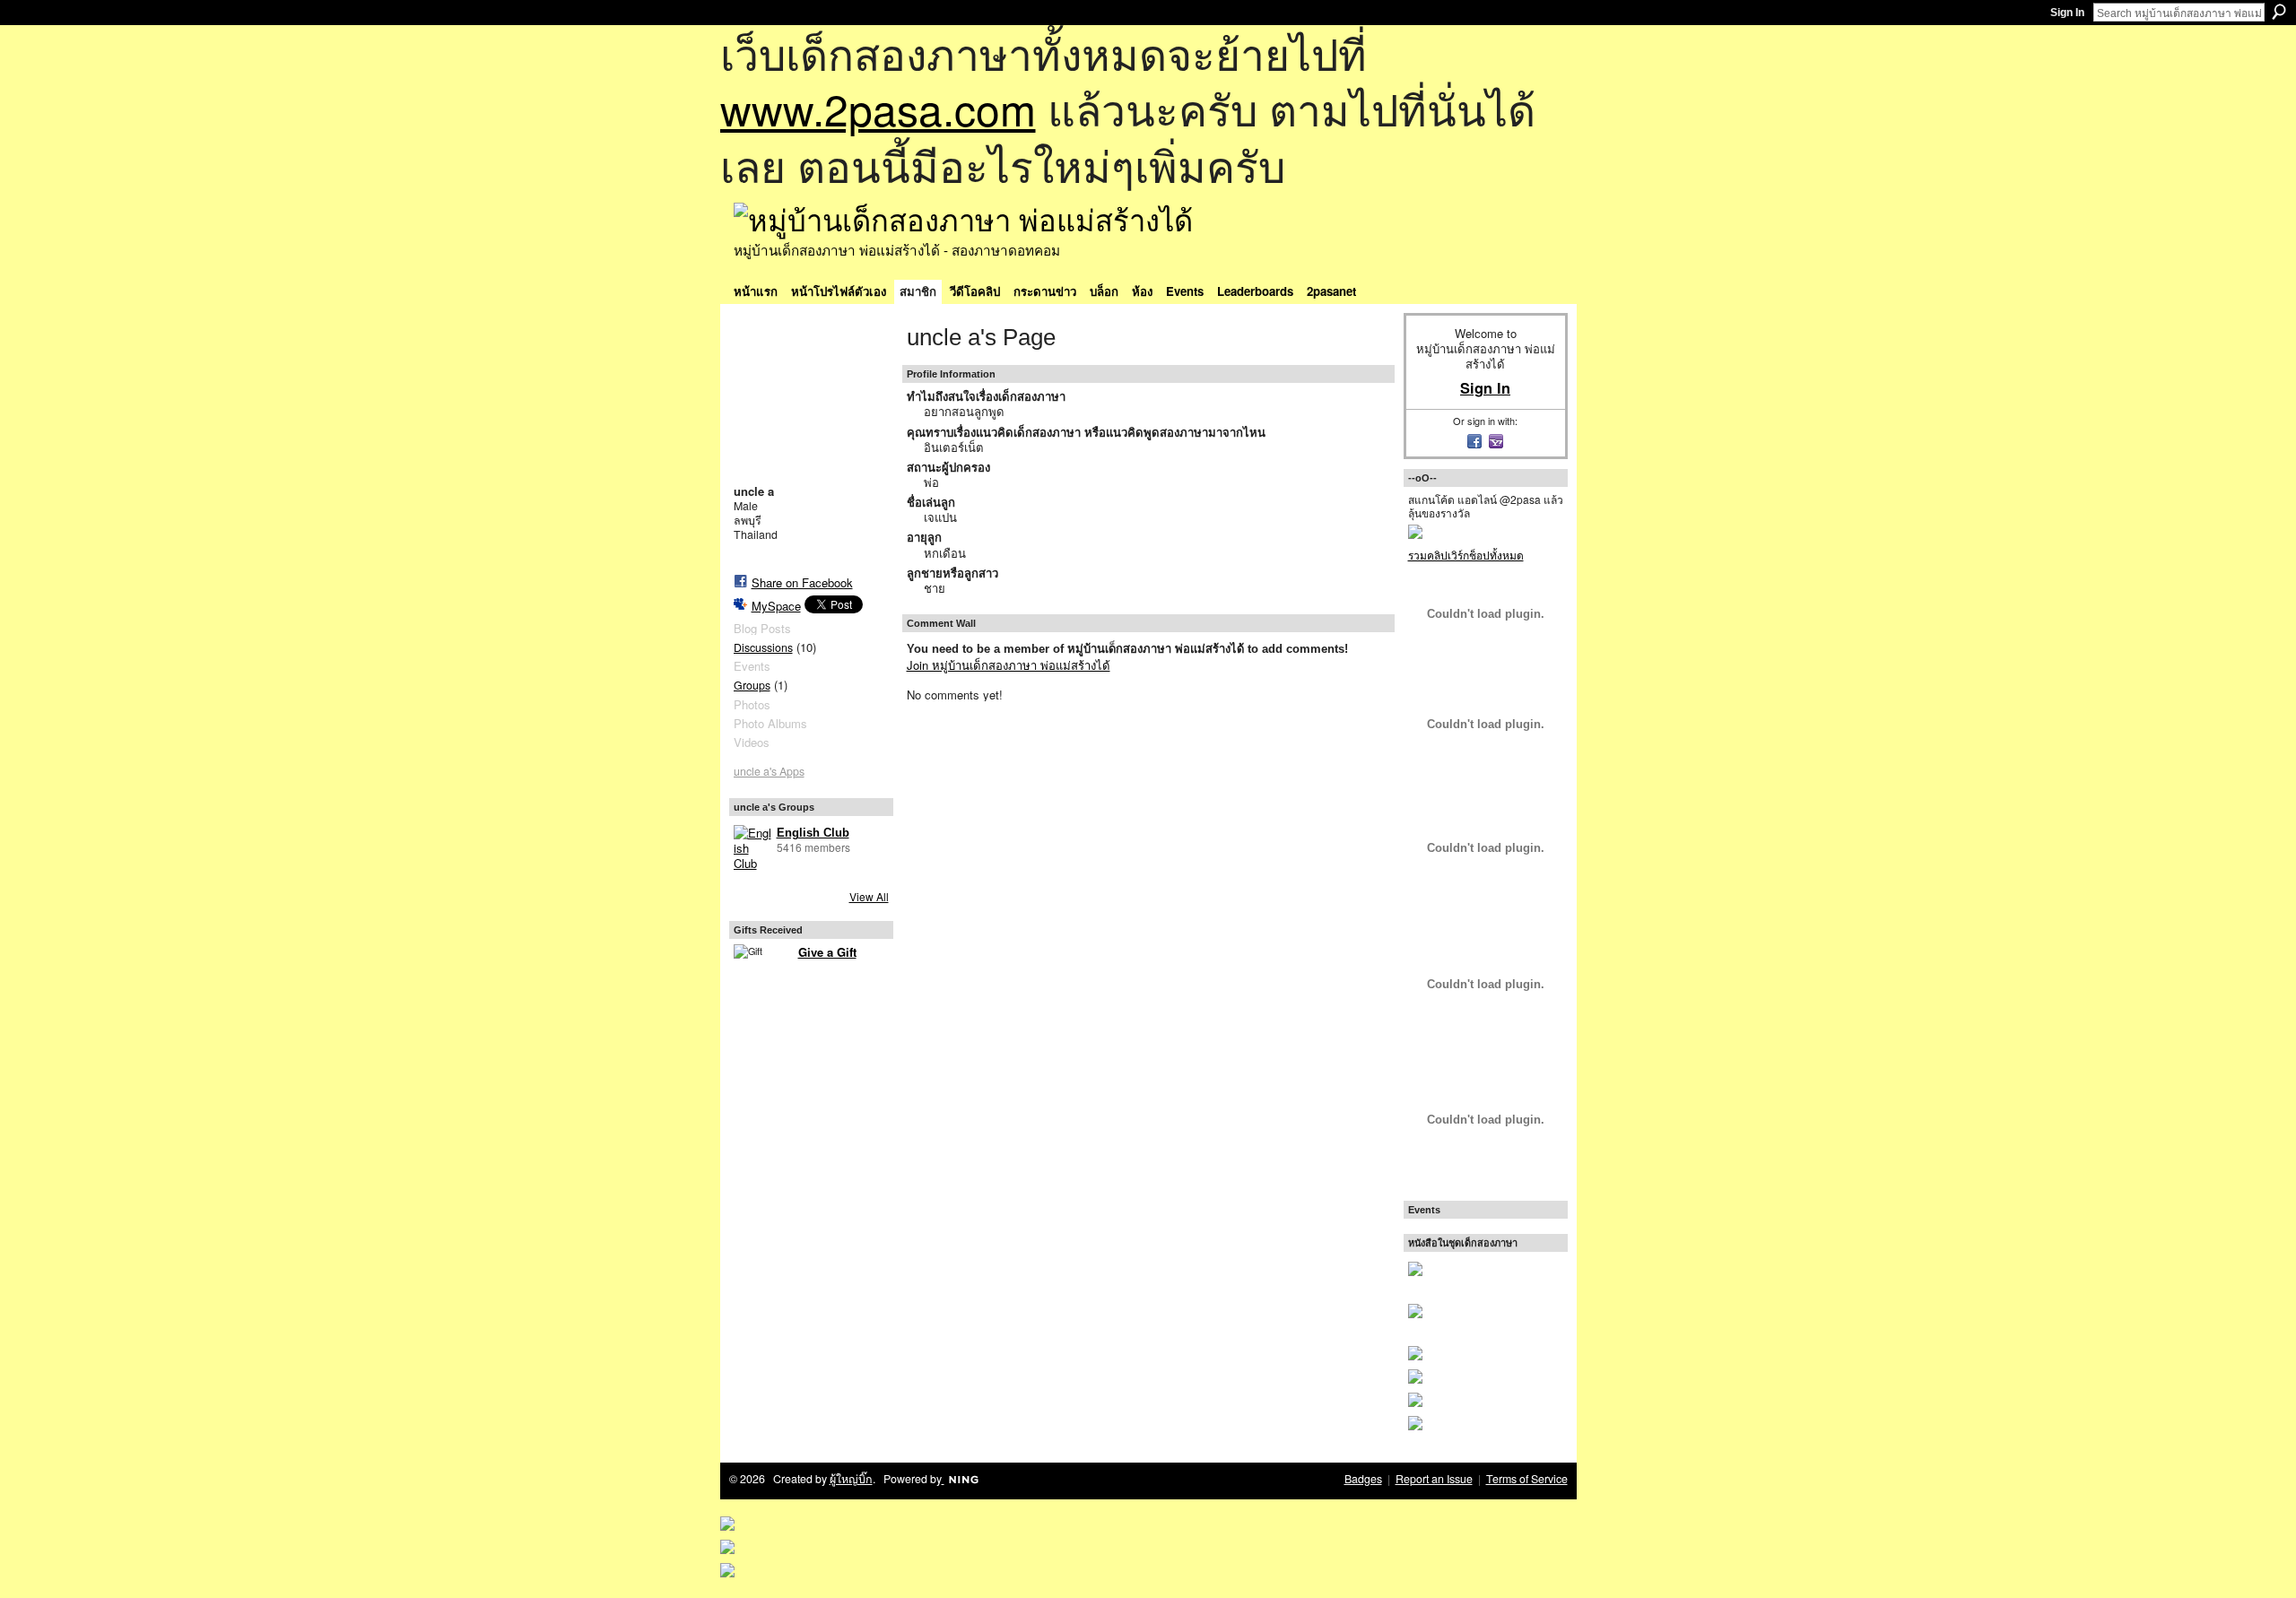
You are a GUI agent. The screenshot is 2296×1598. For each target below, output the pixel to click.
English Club (813, 833)
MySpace (776, 606)
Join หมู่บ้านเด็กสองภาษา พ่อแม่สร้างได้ (1009, 665)
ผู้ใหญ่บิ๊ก (851, 1479)
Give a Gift (827, 952)
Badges (1363, 1479)
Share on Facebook (802, 582)
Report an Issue (1434, 1479)
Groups (752, 685)
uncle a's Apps (769, 771)
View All (869, 896)
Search (2279, 12)
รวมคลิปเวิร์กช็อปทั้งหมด (1466, 555)
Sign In (2067, 13)
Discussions (763, 647)
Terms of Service (1527, 1479)
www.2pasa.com (878, 108)
